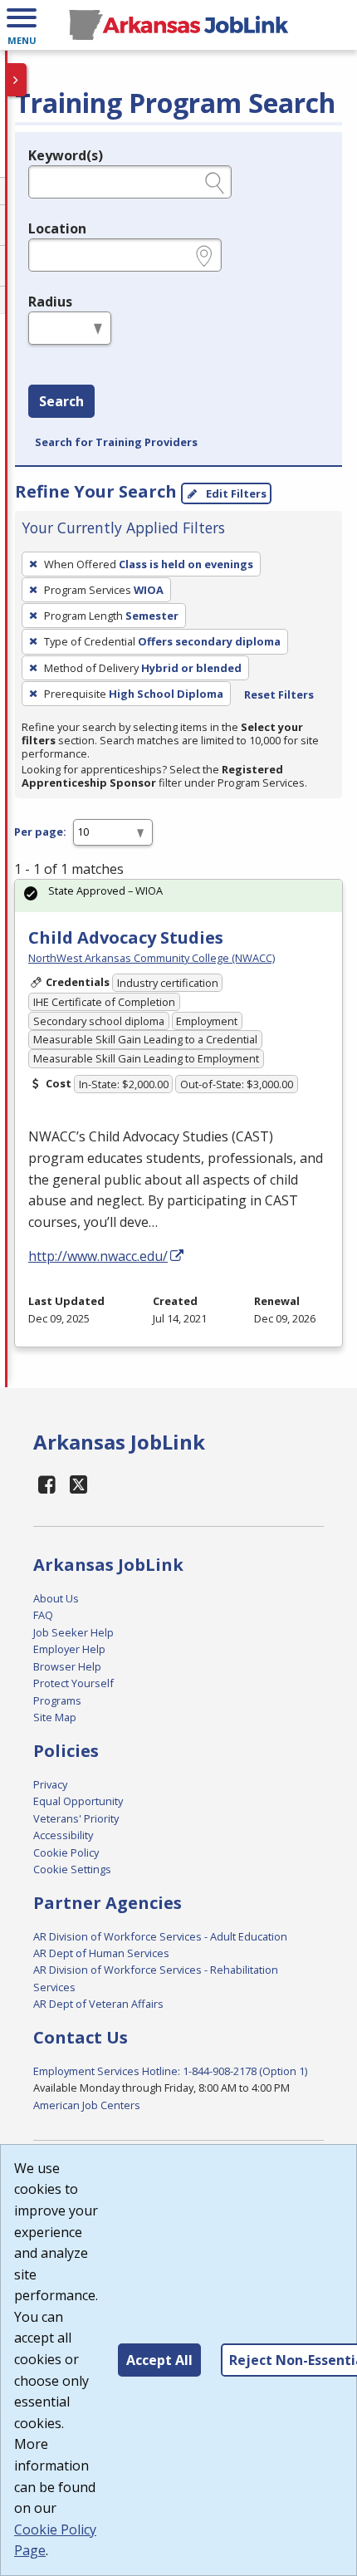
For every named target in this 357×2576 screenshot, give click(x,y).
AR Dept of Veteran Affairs (98, 2004)
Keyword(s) (66, 155)
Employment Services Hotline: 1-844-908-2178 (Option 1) (170, 2071)
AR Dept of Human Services (101, 1953)
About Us (56, 1598)
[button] (22, 25)
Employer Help (69, 1649)
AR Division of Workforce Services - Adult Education (160, 1936)
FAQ (43, 1615)
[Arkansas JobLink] (178, 25)
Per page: (40, 832)
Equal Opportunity (78, 1801)
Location (57, 228)
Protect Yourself (73, 1683)
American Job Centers (87, 2105)
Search (61, 401)
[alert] (178, 896)
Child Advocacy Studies (126, 937)
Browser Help (67, 1666)
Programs (57, 1700)
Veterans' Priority (76, 1818)
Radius (50, 302)
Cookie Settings (72, 1869)
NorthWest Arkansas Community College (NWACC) (152, 958)
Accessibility (63, 1835)
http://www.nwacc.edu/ (98, 1256)
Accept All (159, 2360)
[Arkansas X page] (79, 1484)
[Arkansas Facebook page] (47, 1484)
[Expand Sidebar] (17, 80)
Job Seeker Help (73, 1632)
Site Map (55, 1717)
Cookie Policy (66, 1852)
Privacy (50, 1784)
